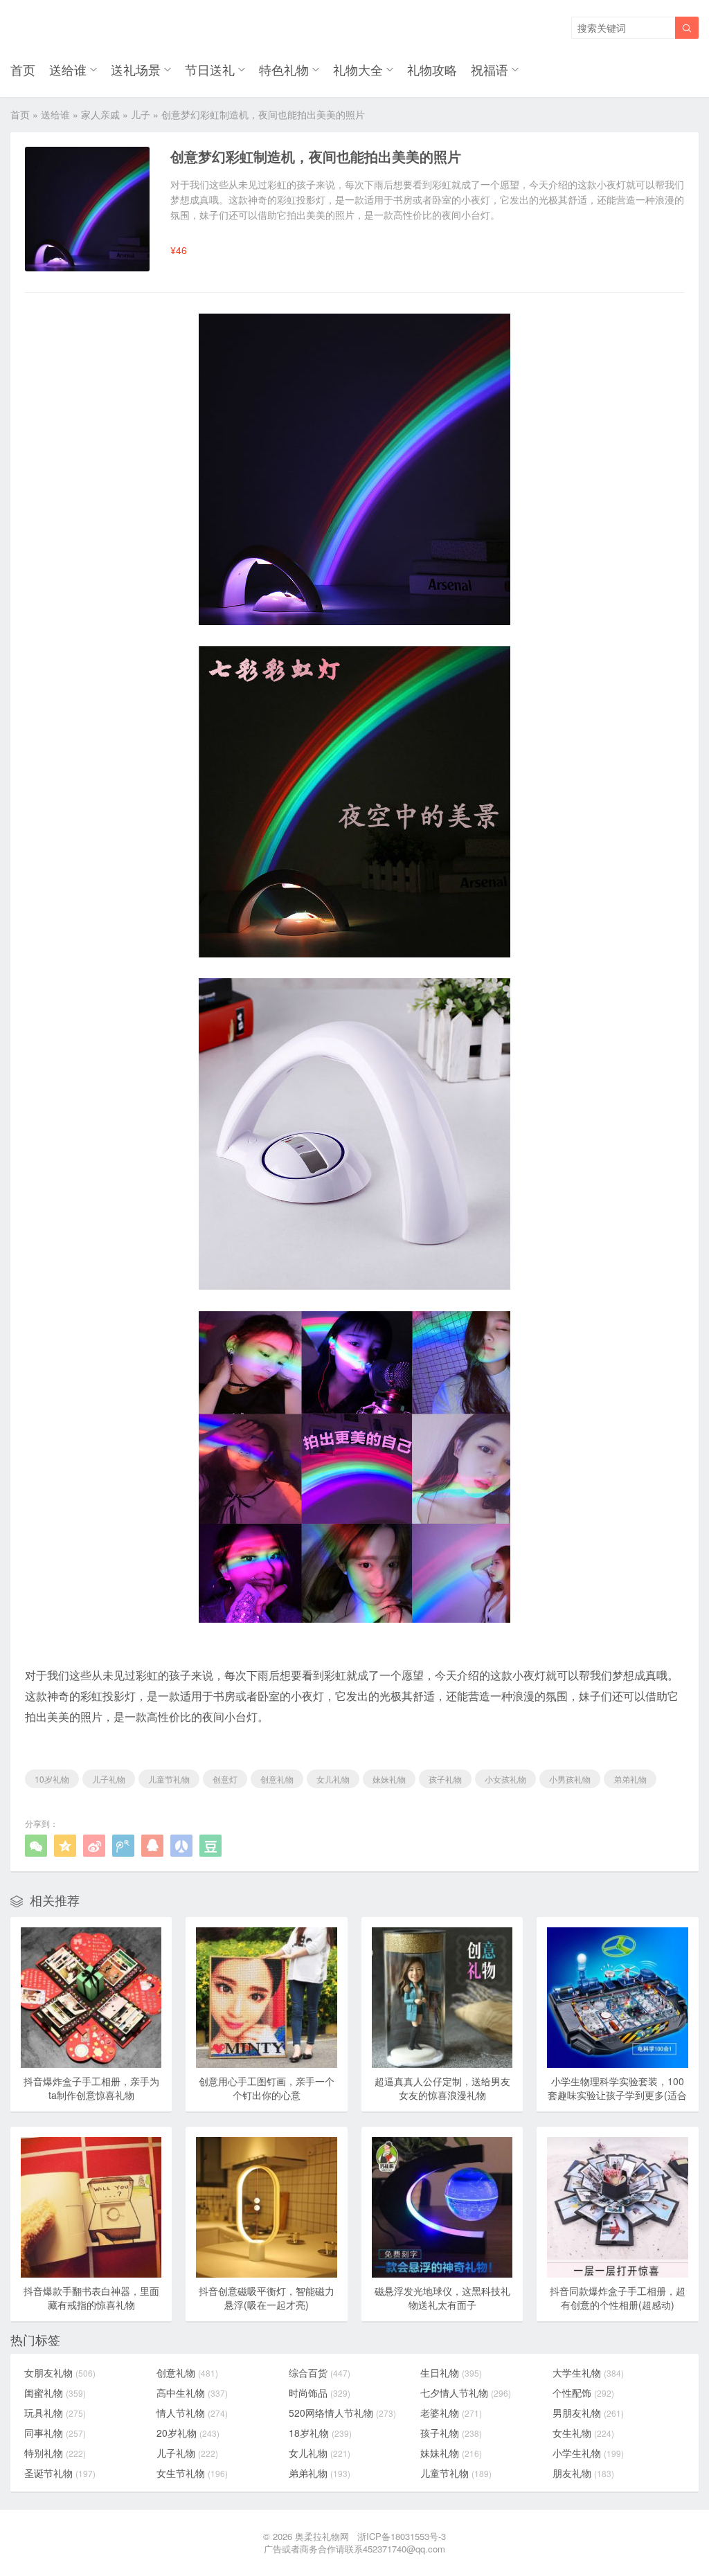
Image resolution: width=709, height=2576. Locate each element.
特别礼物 (55, 2453)
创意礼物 (277, 1779)
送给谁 (68, 69)
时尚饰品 (320, 2393)
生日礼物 (451, 2372)
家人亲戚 (100, 114)
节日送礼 (210, 69)
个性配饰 (583, 2393)
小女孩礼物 (505, 1779)
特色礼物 (284, 69)
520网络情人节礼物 (342, 2413)
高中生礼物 (192, 2393)
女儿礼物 (333, 1779)
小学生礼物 (588, 2453)
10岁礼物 (52, 1779)
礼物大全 (358, 69)
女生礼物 (583, 2433)
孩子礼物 (445, 1779)
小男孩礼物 (570, 1779)
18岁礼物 (320, 2433)
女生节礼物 (192, 2473)
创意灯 (225, 1779)
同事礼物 (55, 2433)
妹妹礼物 (389, 1779)
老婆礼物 (451, 2413)
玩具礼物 (55, 2413)
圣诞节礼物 (60, 2473)
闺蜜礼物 (55, 2393)
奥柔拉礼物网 (322, 2536)
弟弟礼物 (630, 1779)
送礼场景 (136, 69)
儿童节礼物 (169, 1779)
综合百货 (320, 2372)
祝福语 (490, 69)
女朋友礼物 (60, 2372)
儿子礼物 (109, 1779)
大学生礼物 (588, 2372)
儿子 (141, 114)
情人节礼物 (192, 2413)
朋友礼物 (583, 2473)
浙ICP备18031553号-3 (402, 2536)
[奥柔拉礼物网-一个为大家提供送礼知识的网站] (46, 28)
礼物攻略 (432, 69)
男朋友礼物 (588, 2413)
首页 (23, 69)
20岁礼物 (188, 2433)
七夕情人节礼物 (466, 2393)
